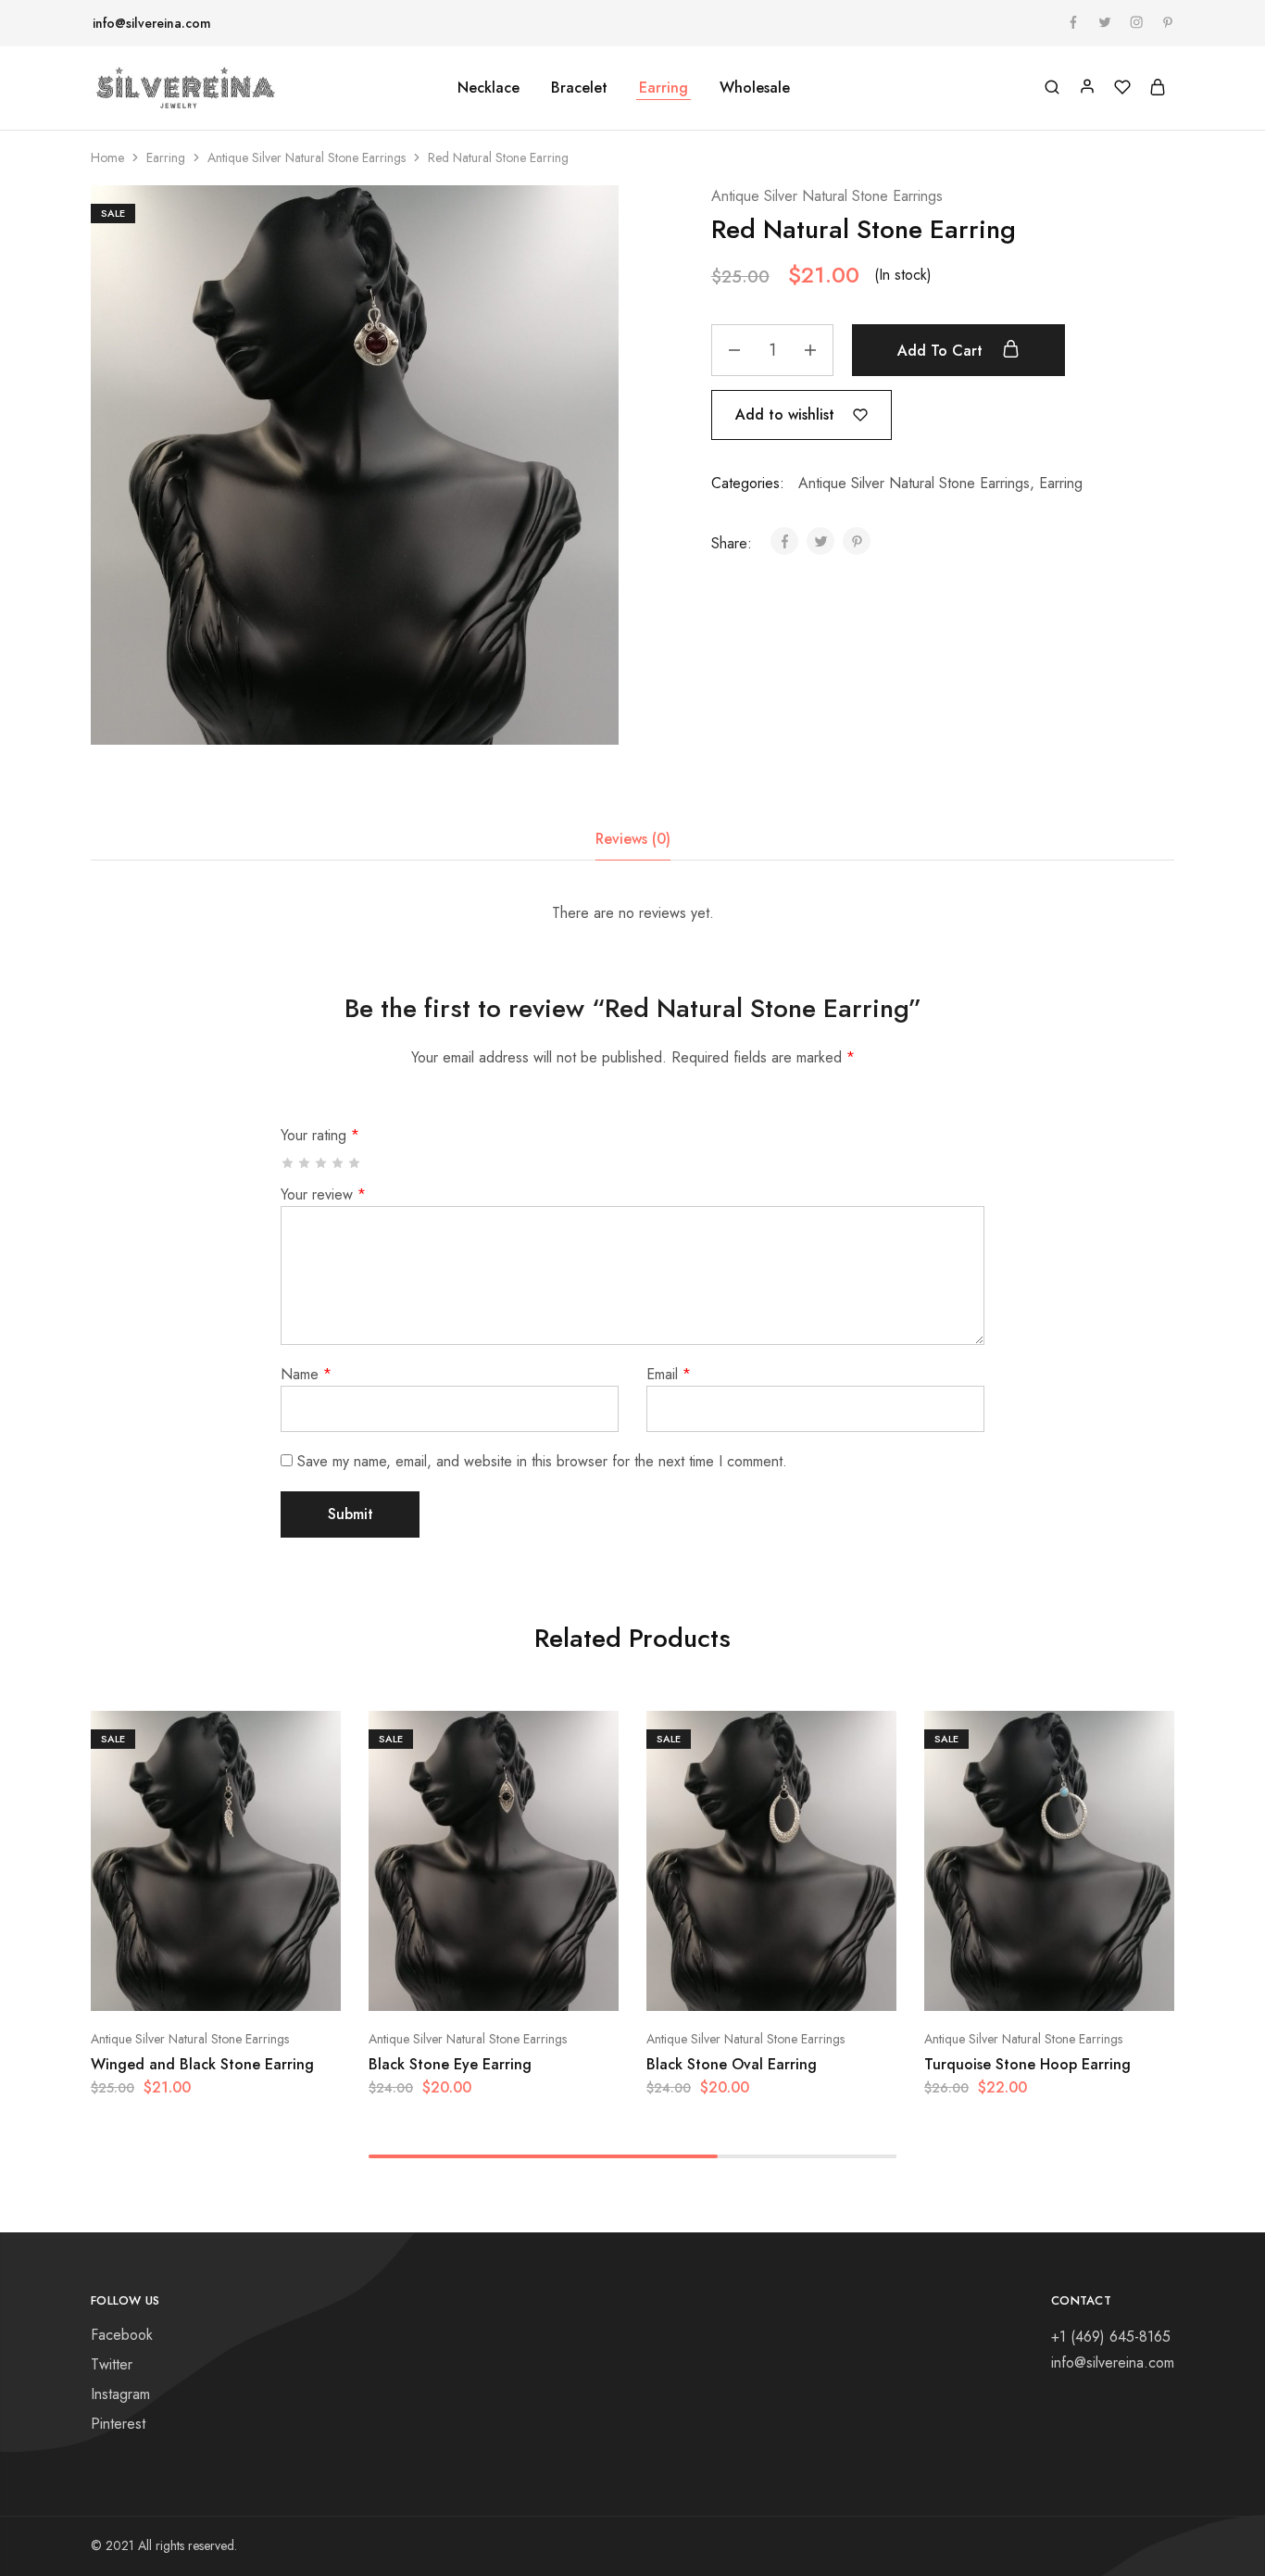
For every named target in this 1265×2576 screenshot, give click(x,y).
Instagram (120, 2394)
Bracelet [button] (579, 88)
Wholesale (755, 88)
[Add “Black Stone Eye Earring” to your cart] (447, 1983)
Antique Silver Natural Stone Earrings (307, 157)
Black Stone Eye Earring (450, 2064)
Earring (166, 157)
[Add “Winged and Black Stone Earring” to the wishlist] (262, 1983)
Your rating (320, 1135)
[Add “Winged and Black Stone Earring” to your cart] (169, 1983)
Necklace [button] (488, 88)
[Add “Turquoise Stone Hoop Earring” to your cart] (1003, 1983)
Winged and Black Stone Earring (202, 2064)
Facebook (122, 2335)
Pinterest (118, 2424)
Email (669, 1374)
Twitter (112, 2364)
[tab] (633, 839)
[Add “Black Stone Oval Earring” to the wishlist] (818, 1983)
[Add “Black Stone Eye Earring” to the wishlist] (540, 1983)
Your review (323, 1194)
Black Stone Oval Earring (732, 2064)
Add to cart (942, 351)
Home (107, 157)
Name (306, 1374)
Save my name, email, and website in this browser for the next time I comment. (542, 1461)
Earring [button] (664, 88)
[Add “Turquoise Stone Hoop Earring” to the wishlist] (1096, 1983)
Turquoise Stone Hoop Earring (1027, 2064)
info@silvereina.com (152, 23)
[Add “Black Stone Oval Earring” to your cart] (725, 1983)
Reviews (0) (633, 839)
